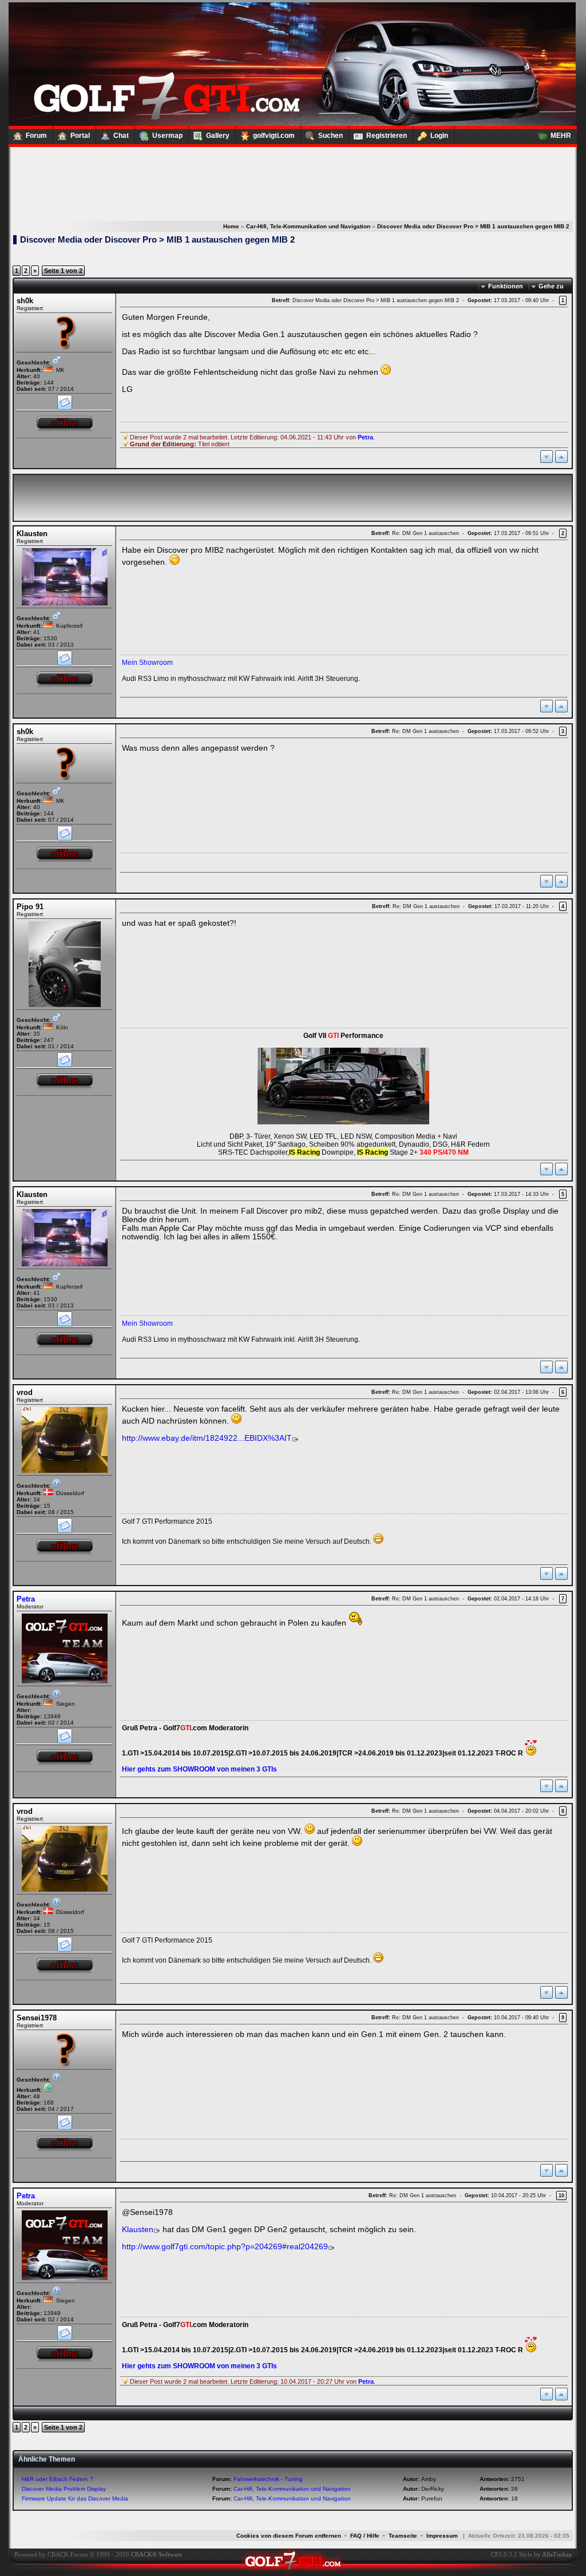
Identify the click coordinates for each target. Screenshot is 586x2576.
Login (439, 136)
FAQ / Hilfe (365, 2536)
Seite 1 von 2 (63, 271)
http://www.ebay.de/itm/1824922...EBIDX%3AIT (207, 1438)
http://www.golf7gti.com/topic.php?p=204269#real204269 (225, 2247)
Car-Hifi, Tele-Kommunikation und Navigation (308, 226)
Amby (429, 2479)
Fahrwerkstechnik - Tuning (268, 2479)
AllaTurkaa (557, 2554)
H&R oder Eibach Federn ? (58, 2479)
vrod (25, 1392)
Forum (36, 136)
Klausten (32, 534)
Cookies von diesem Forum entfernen (289, 2536)
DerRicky (433, 2489)
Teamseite (403, 2536)
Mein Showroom (147, 663)
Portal (80, 136)
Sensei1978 (37, 2018)
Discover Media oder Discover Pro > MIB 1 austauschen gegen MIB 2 (473, 226)
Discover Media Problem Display (64, 2489)
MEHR (561, 136)
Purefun (432, 2498)
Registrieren (387, 136)
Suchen (330, 136)
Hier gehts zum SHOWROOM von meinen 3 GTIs (199, 1769)
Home (231, 226)
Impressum (442, 2536)
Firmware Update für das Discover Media (75, 2498)
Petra (26, 1599)
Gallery (218, 136)
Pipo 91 (30, 907)
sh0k (25, 301)
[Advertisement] (292, 172)
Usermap (167, 136)
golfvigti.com (274, 136)
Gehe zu (551, 286)
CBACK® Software (157, 2554)
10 (561, 2195)
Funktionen (506, 286)
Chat (121, 136)
